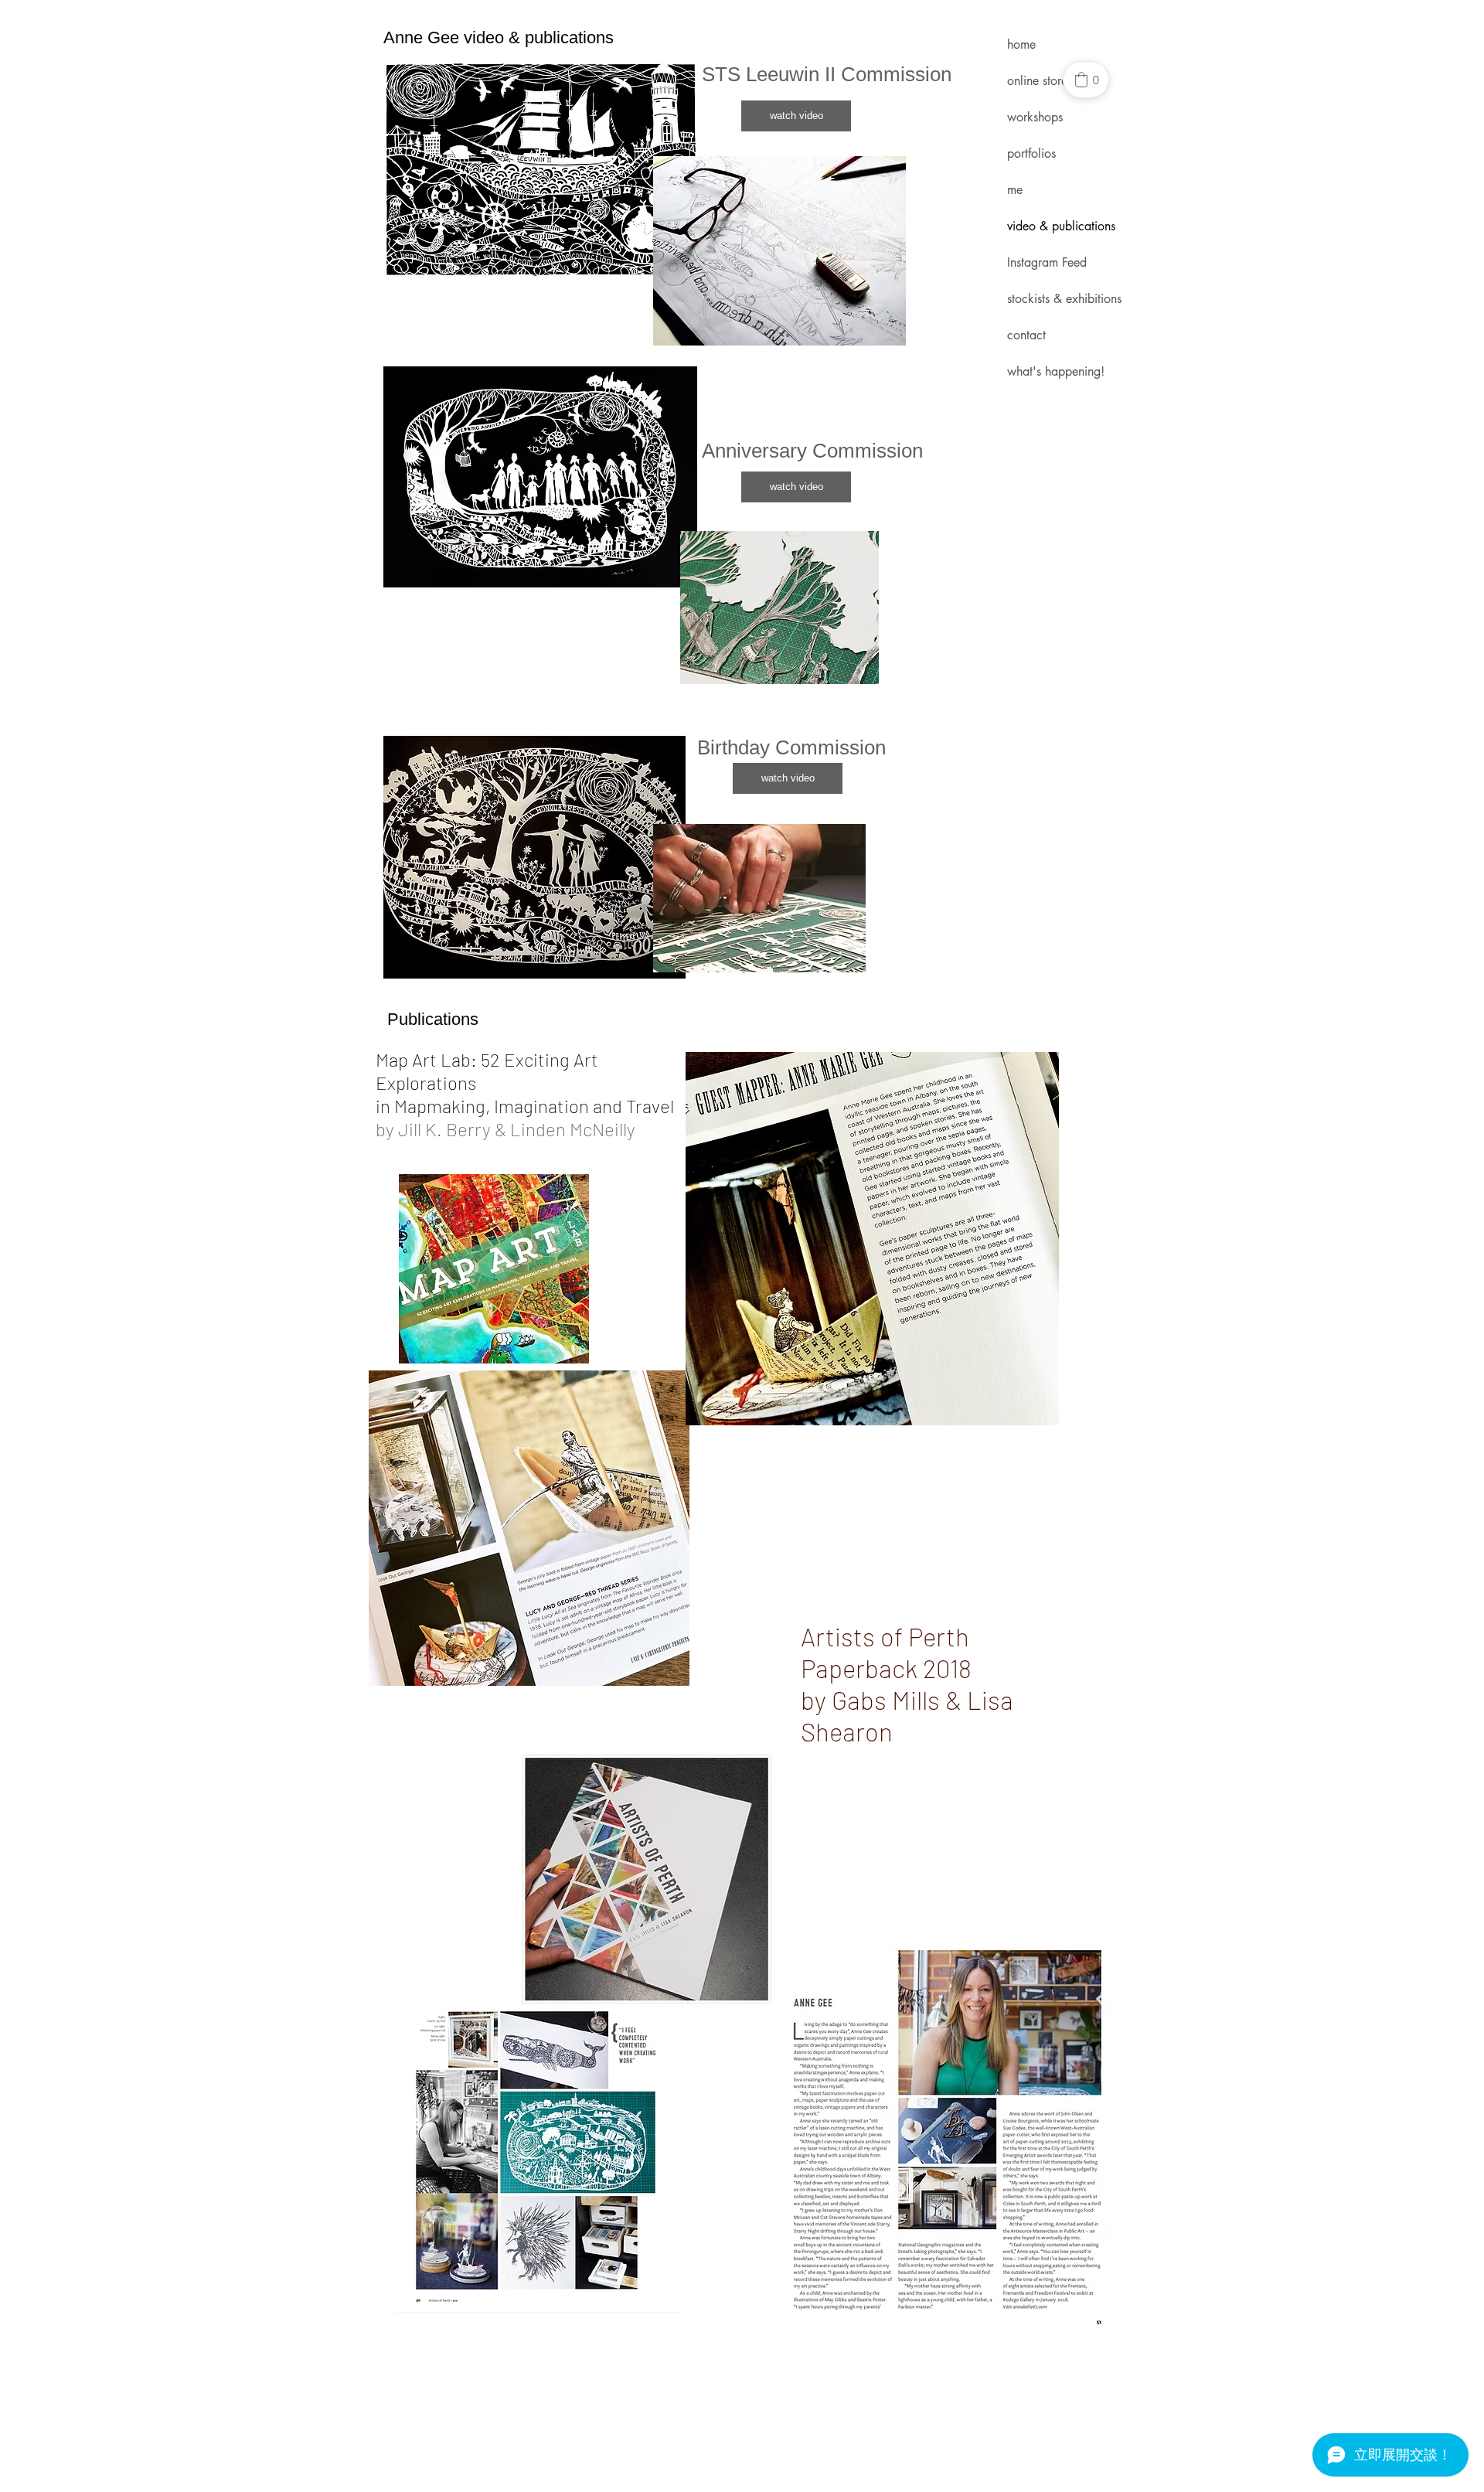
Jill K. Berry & (452, 1129)
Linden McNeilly (573, 1129)
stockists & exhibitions (1064, 299)
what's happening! (1056, 371)
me (1015, 190)
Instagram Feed (1047, 262)
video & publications (1061, 226)
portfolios (1031, 153)
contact (1026, 335)
